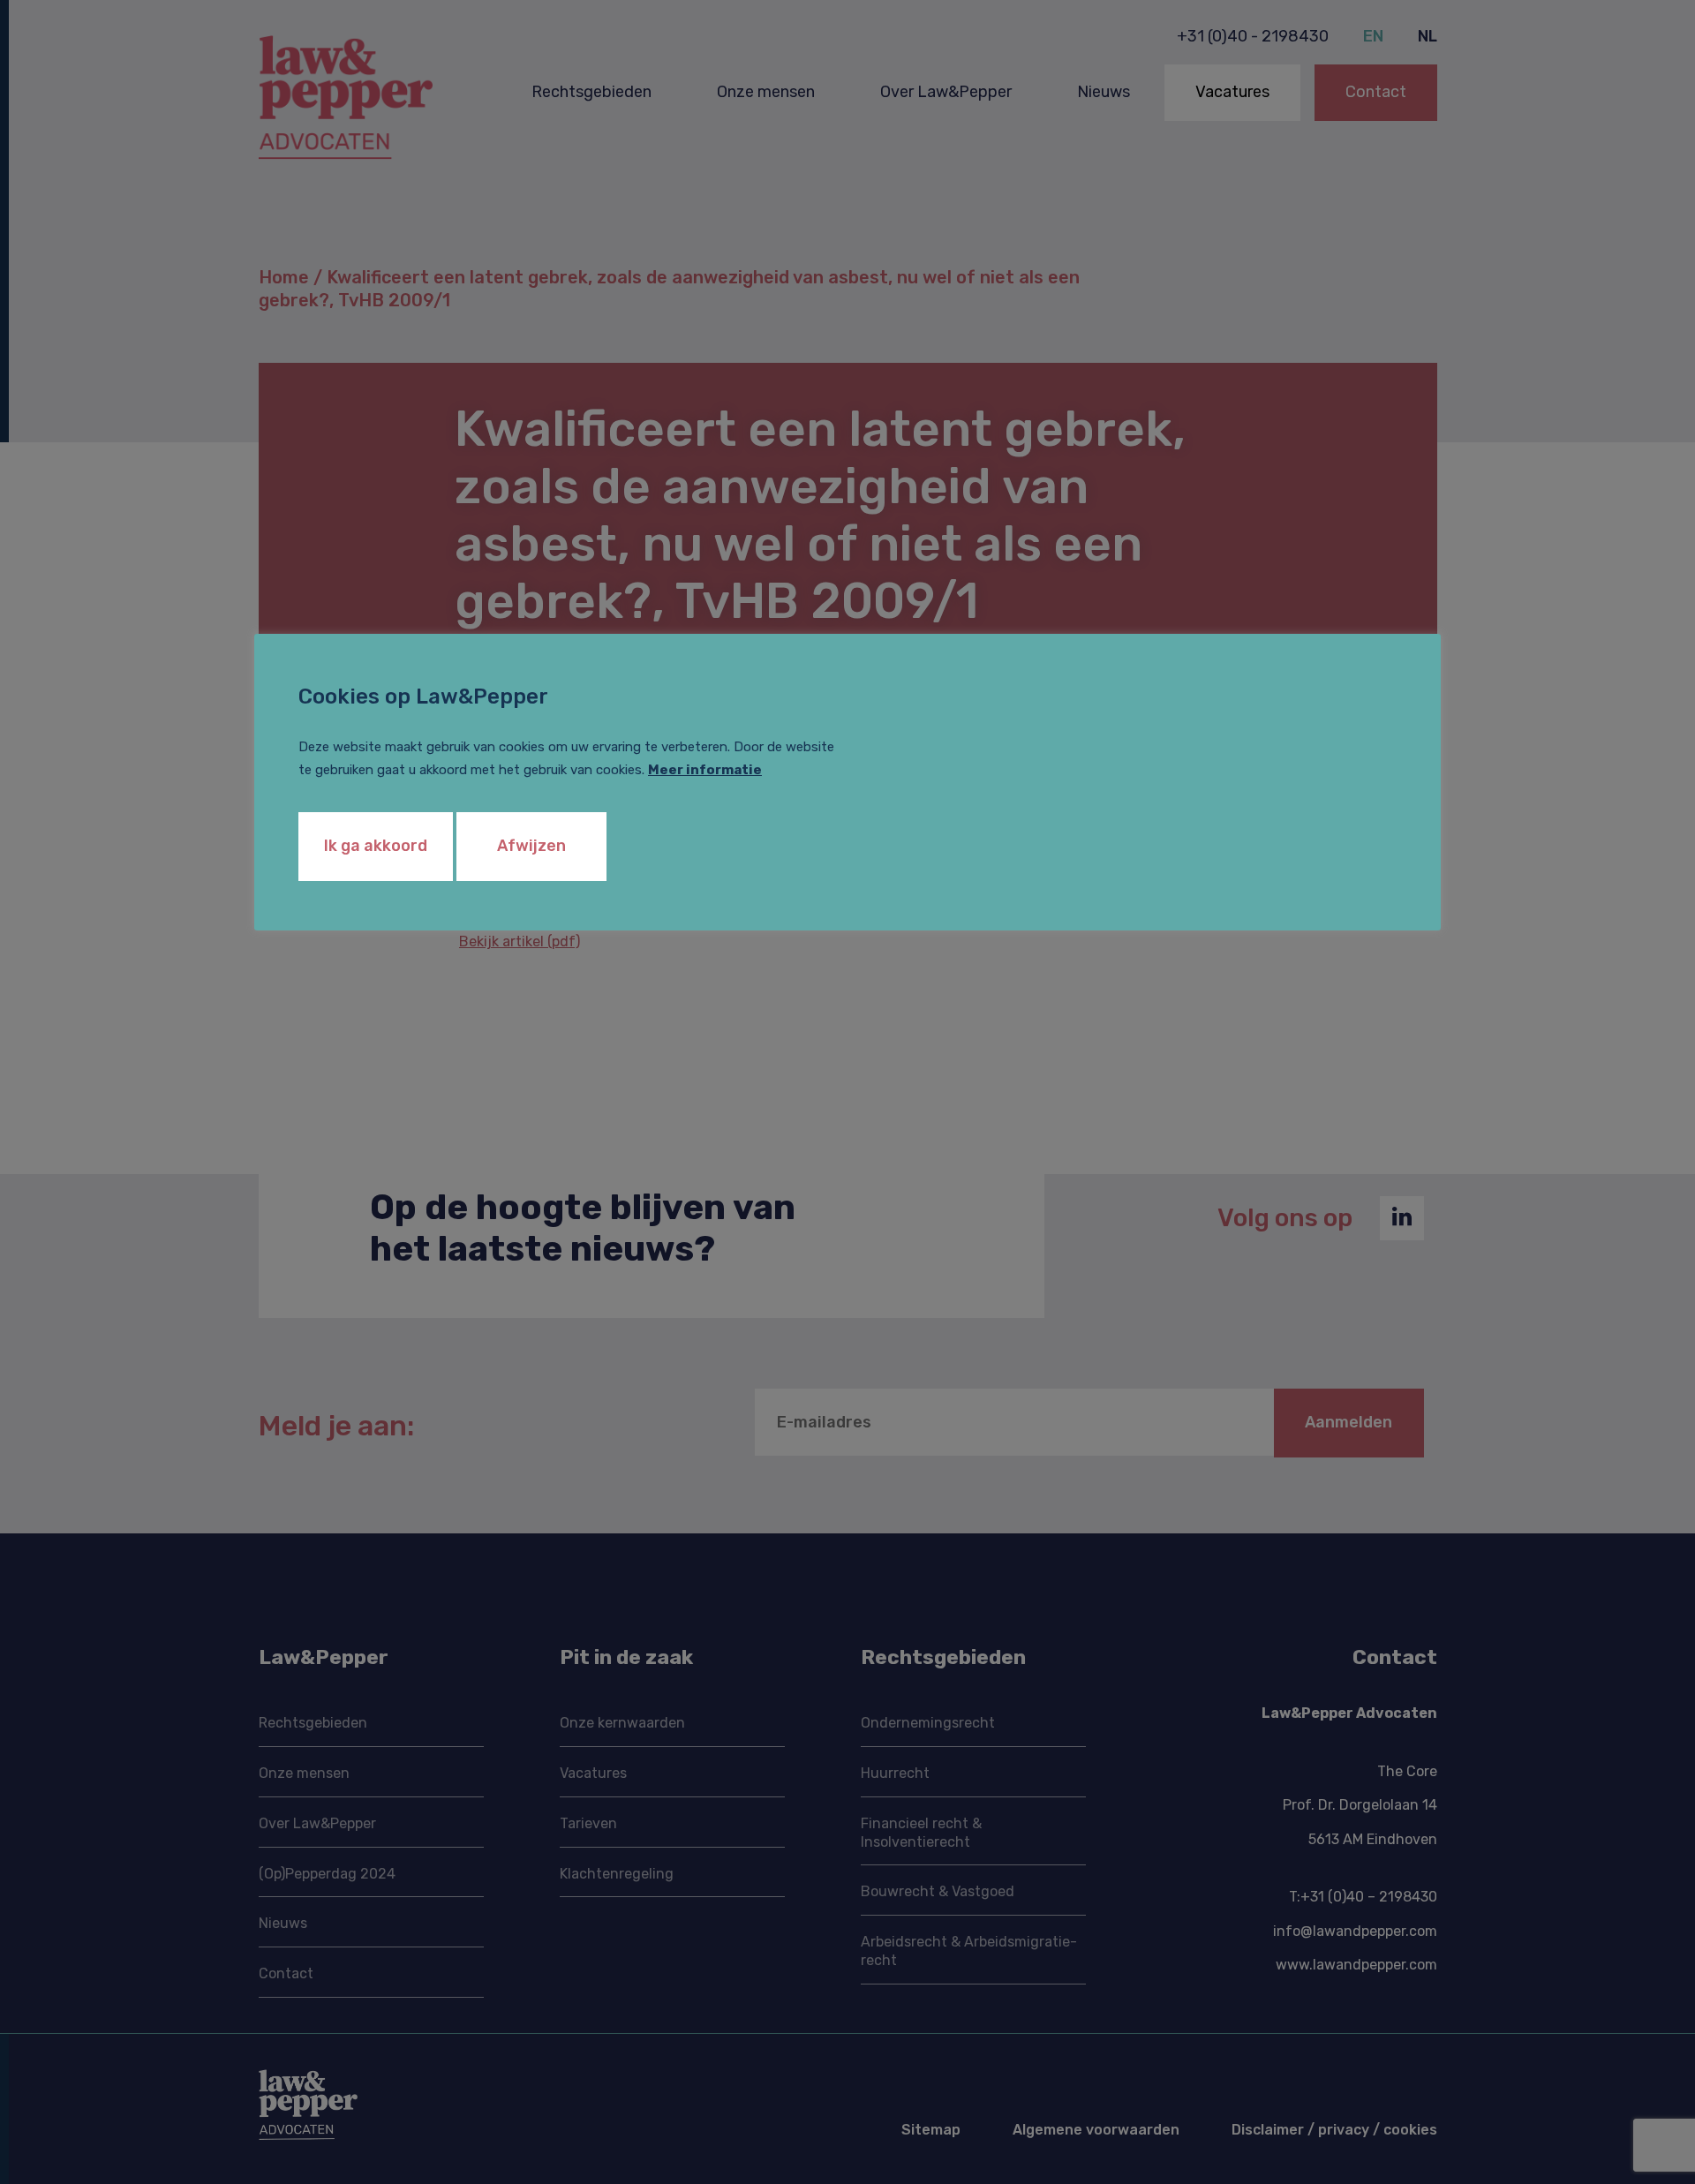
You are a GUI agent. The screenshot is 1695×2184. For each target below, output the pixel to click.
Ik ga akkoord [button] (376, 846)
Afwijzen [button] (531, 846)
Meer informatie (705, 770)
